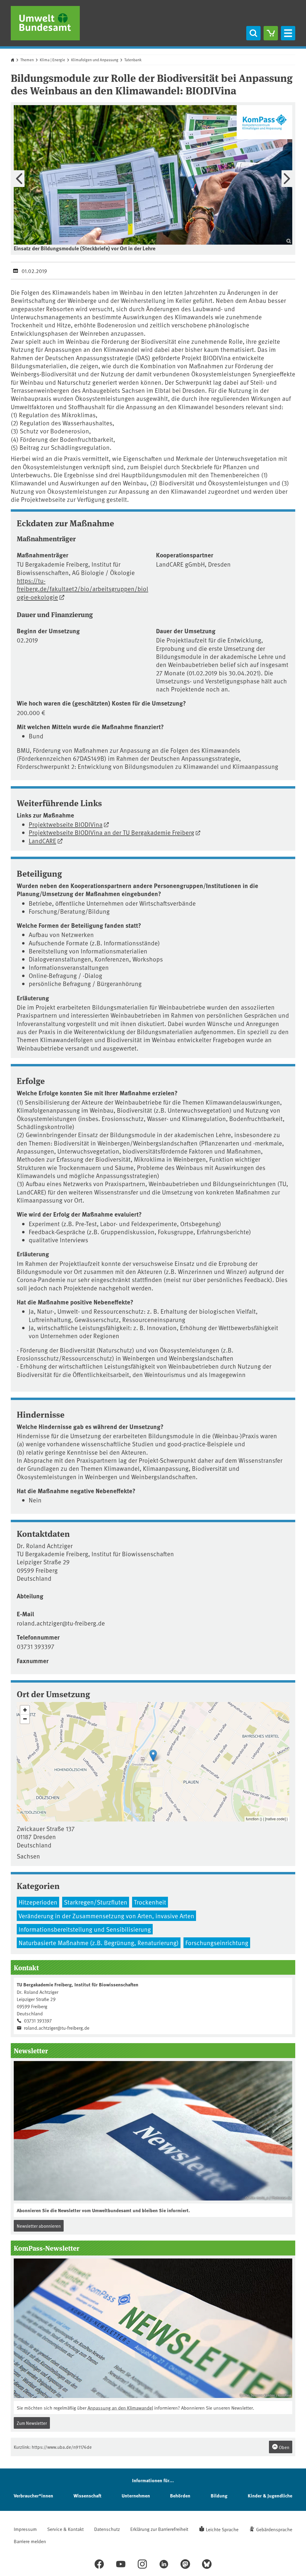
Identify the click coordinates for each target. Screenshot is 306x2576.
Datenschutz (107, 2529)
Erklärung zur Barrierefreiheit (159, 2529)
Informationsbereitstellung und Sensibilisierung (85, 1929)
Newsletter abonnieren (39, 2226)
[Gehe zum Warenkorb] (271, 33)
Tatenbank (133, 60)
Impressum (25, 2529)
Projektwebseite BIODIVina (66, 824)
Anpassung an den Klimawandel (120, 2408)
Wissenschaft (87, 2495)
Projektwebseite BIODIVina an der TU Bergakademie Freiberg (111, 832)
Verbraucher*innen (33, 2495)
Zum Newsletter (32, 2423)
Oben (284, 2447)
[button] (153, 1756)
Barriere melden (30, 2541)
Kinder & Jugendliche (270, 2495)
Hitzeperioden (38, 1902)
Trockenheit (150, 1902)
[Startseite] (45, 23)
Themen (27, 60)
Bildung (219, 2495)
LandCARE (42, 841)
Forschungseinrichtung (217, 1943)
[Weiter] (287, 179)
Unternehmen (136, 2495)
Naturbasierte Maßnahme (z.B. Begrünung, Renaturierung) (99, 1943)
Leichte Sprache (222, 2529)
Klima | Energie (52, 60)
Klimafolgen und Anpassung (95, 60)
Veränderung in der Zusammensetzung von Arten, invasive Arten (106, 1916)
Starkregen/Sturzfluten (96, 1902)
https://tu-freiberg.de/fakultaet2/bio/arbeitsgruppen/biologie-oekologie (82, 589)
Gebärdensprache (274, 2529)
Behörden (180, 2495)
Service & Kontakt (65, 2529)
